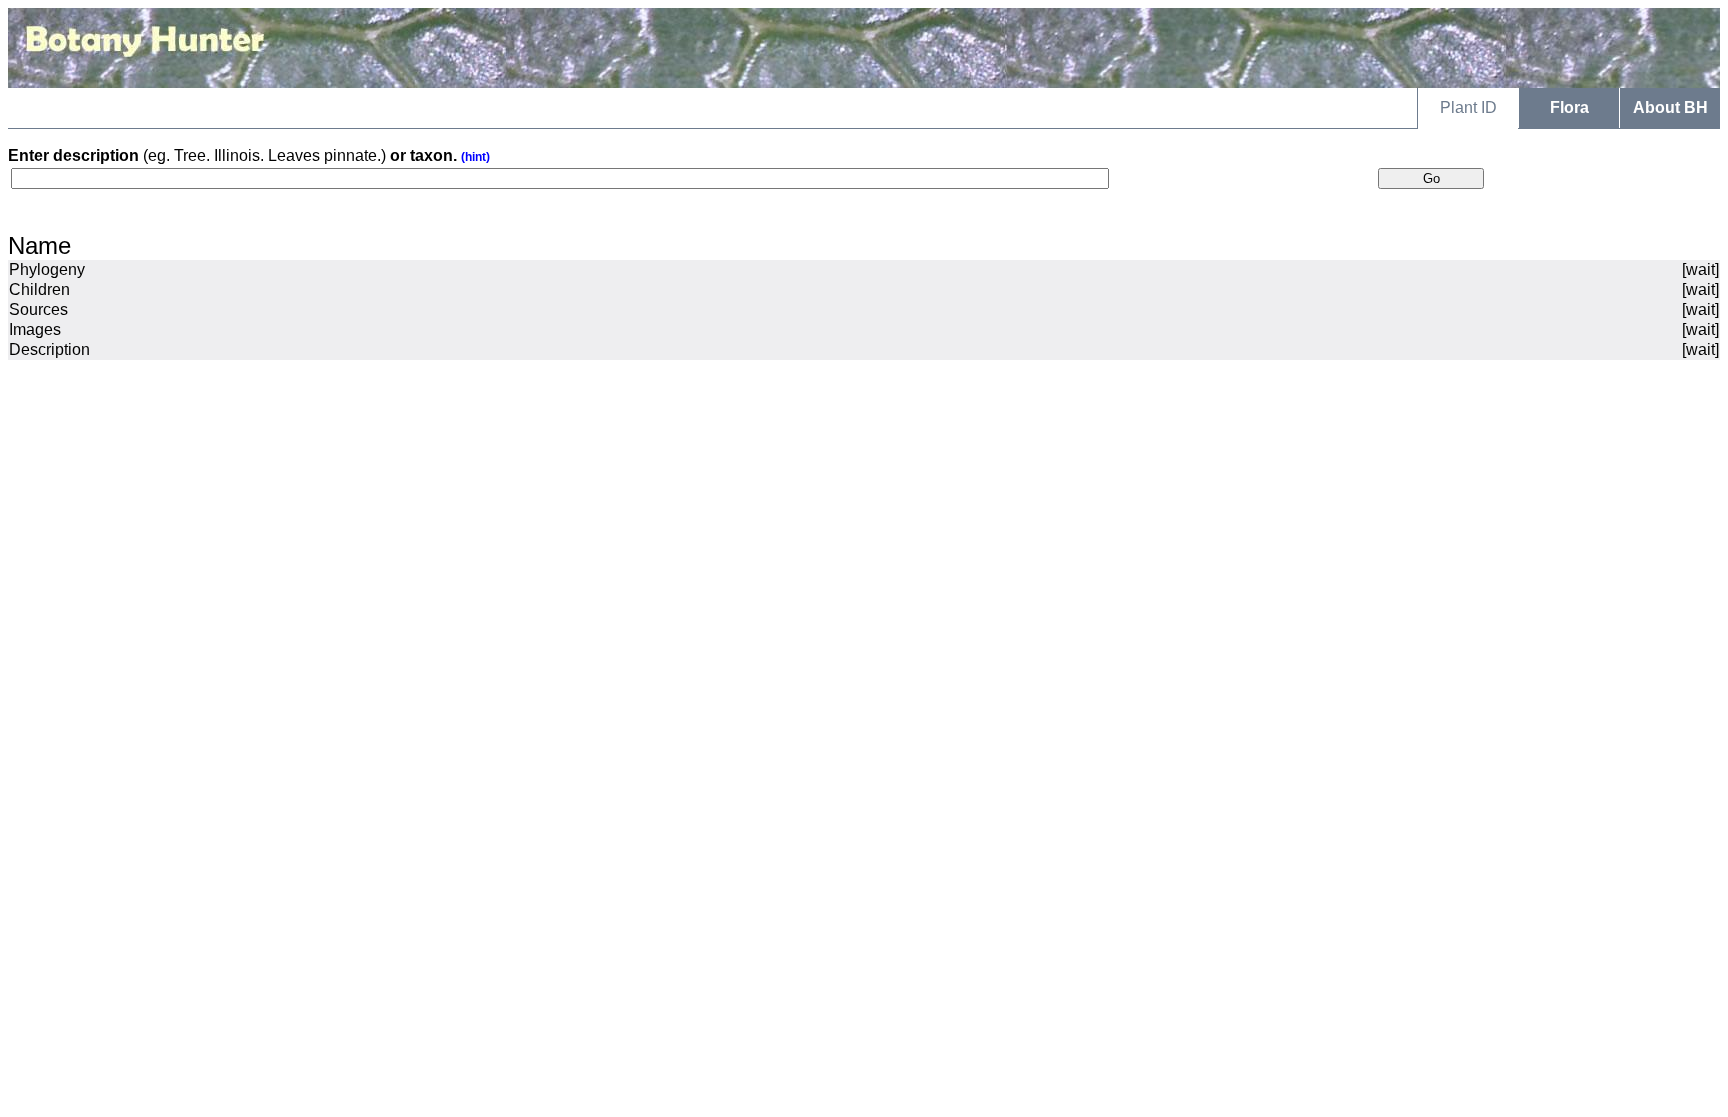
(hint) (475, 157)
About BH (1670, 107)
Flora (1569, 107)
